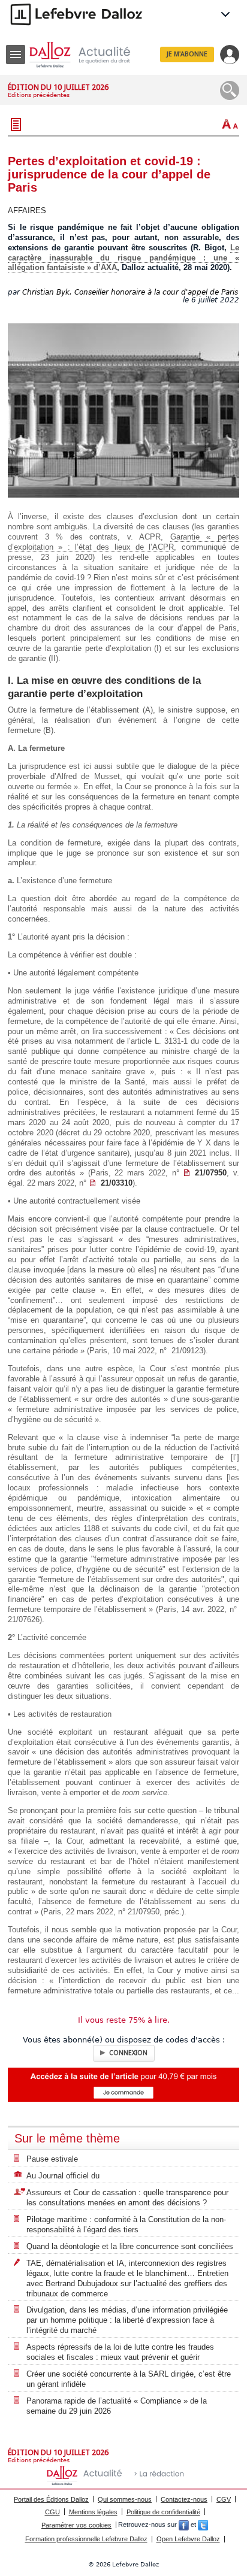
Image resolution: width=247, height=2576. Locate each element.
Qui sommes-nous (125, 2499)
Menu (16, 54)
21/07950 (211, 1173)
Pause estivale (52, 2159)
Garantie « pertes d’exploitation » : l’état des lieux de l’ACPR (123, 542)
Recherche (230, 90)
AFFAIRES (27, 210)
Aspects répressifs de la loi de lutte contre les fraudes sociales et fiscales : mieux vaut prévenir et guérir (120, 2352)
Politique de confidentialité (163, 2512)
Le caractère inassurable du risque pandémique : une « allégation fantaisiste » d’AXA (123, 258)
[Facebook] (184, 2525)
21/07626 (24, 1619)
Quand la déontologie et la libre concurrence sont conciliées (130, 2246)
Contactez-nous (184, 2499)
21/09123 (187, 1351)
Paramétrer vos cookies (76, 2525)
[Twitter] (203, 2525)
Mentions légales (93, 2512)
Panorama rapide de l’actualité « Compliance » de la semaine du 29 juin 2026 (117, 2406)
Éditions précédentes (39, 95)
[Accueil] (89, 55)
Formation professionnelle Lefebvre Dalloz (86, 2539)
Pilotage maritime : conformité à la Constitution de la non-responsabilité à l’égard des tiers (126, 2225)
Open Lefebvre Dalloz (188, 2539)
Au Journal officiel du (63, 2176)
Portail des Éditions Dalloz (51, 2499)
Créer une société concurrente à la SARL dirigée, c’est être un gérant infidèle (129, 2379)
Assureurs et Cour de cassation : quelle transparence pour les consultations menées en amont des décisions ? (127, 2198)
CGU (52, 2512)
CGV (224, 2499)
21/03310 (117, 1183)
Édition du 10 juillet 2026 (58, 87)
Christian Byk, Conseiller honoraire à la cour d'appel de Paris (130, 292)
